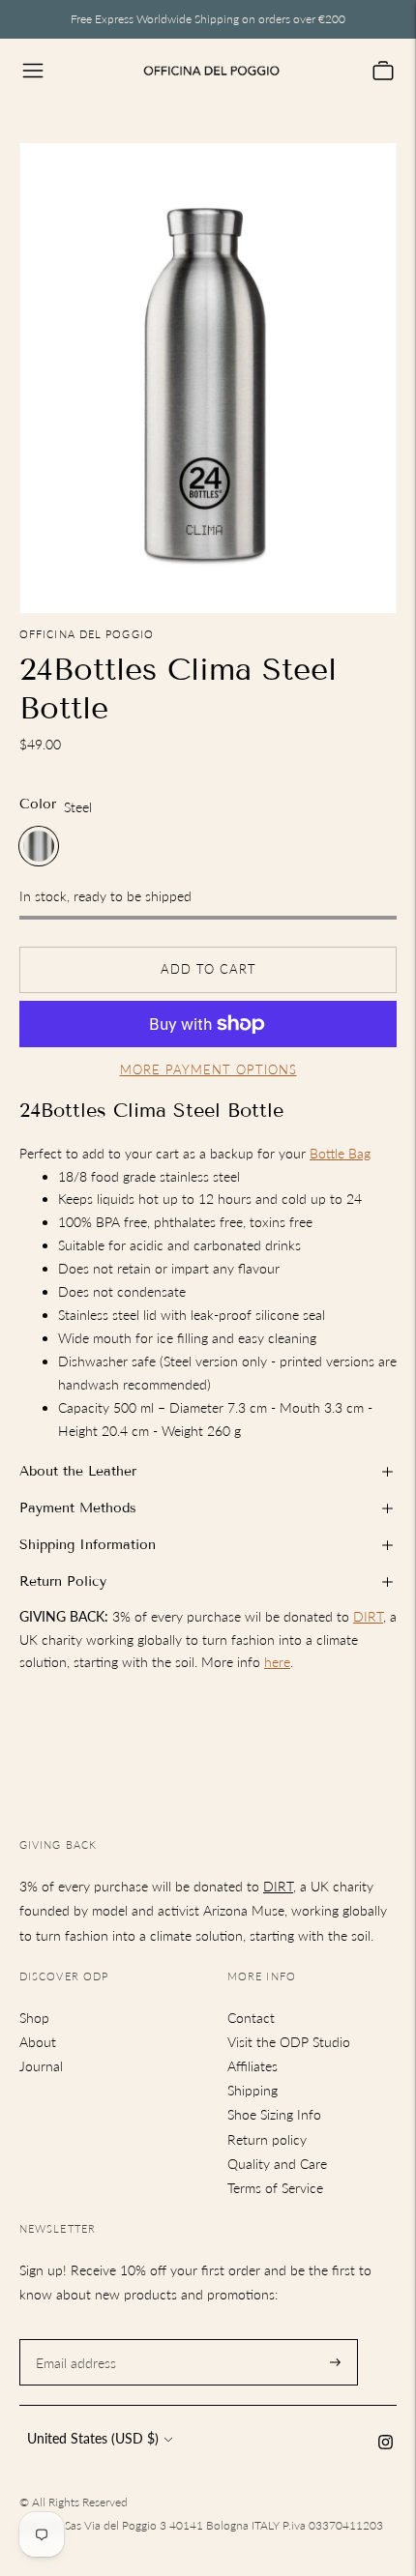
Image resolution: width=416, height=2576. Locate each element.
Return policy (267, 2139)
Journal (41, 2066)
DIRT (368, 1616)
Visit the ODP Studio (289, 2042)
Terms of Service (275, 2188)
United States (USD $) (93, 2438)
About (38, 2042)
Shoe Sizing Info (274, 2114)
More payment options (208, 1069)
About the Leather (78, 1471)
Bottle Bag (340, 1153)
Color (38, 804)
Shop (34, 2018)
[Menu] (33, 71)
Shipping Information (88, 1545)
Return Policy (63, 1581)
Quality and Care (277, 2164)
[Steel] (39, 846)
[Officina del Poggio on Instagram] (386, 2444)
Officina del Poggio (87, 634)
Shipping (253, 2090)
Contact (251, 2018)
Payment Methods (78, 1508)
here (277, 1662)
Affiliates (253, 2066)
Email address (74, 2339)
